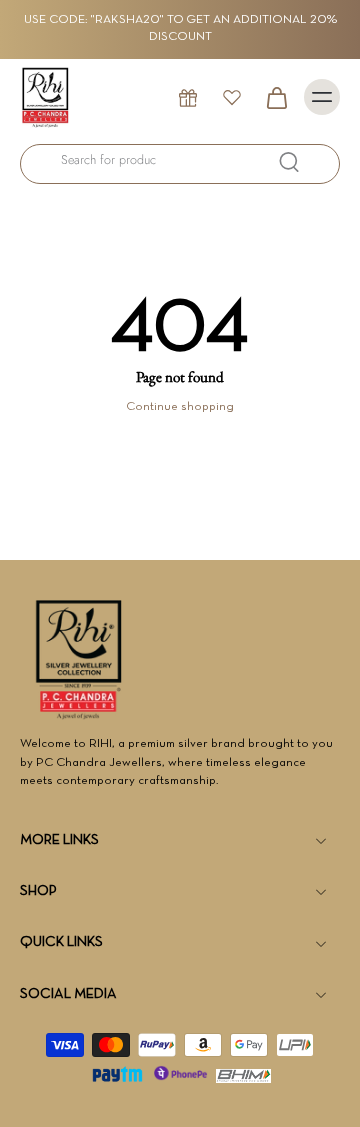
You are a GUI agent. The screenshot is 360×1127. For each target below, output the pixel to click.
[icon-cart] (276, 97)
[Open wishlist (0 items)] (232, 97)
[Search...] (289, 162)
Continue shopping (180, 407)
